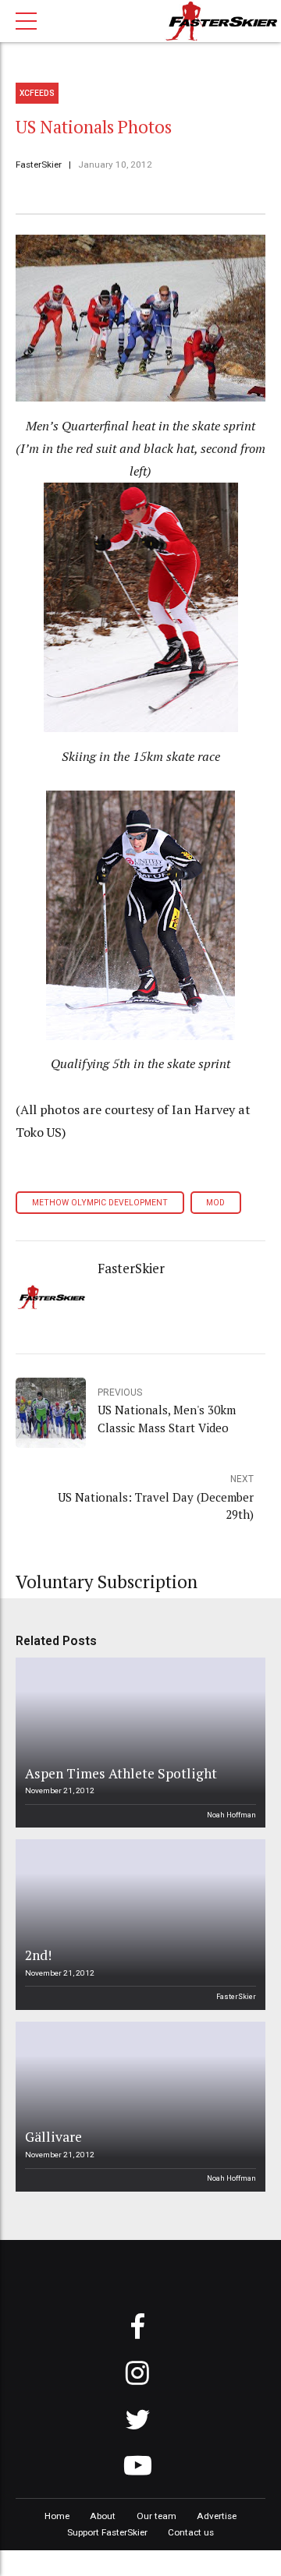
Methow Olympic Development (100, 1203)
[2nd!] (138, 1924)
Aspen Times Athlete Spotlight (121, 1773)
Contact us (191, 2532)
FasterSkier (39, 165)
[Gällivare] (138, 2107)
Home (57, 2516)
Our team (157, 2516)
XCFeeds (37, 93)
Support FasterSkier (107, 2532)
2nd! (38, 1955)
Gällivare (53, 2137)
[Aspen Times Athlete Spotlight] (138, 1743)
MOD (215, 1203)
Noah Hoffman (231, 1815)
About (103, 2516)
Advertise (217, 2516)
